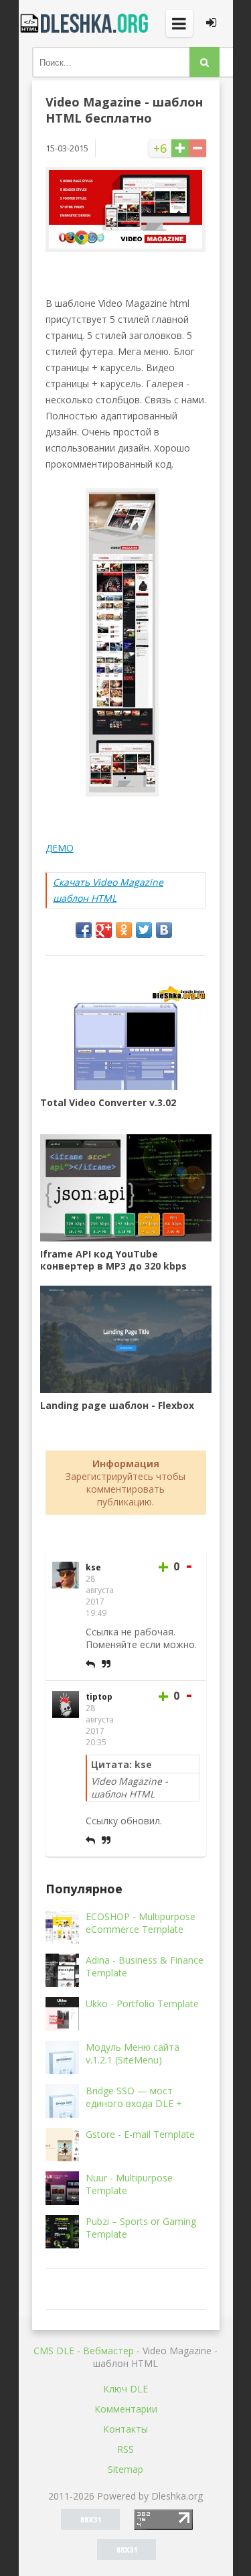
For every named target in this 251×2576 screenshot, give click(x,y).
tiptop (99, 1697)
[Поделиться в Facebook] (84, 930)
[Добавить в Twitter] (144, 930)
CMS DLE (54, 2351)
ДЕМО (60, 848)
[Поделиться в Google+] (104, 930)
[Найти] (204, 62)
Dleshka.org (86, 23)
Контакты (125, 2429)
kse (93, 1567)
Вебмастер (108, 2351)
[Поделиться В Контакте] (164, 930)
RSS (125, 2449)
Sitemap (125, 2469)
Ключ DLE (125, 2389)
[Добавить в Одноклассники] (124, 930)
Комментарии (126, 2409)
